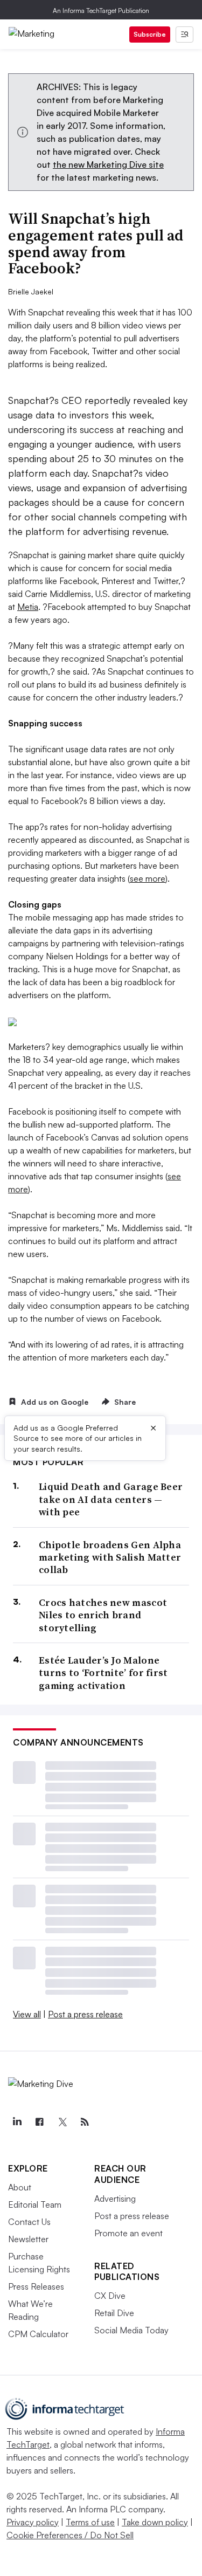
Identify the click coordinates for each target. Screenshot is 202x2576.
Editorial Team (35, 2204)
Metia (28, 607)
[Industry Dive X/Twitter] (62, 2122)
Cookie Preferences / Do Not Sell (70, 2535)
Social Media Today (131, 2330)
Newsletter (28, 2239)
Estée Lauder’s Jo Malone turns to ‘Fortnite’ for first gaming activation (103, 1673)
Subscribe (150, 34)
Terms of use (90, 2522)
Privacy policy (33, 2522)
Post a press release (85, 2014)
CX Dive (110, 2296)
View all (27, 2014)
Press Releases (36, 2286)
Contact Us (29, 2222)
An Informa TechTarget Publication (101, 11)
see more (148, 878)
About (20, 2187)
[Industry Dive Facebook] (39, 2122)
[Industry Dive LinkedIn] (17, 2122)
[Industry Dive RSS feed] (85, 2122)
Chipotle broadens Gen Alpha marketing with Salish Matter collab (110, 1557)
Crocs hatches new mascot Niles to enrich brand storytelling (103, 1615)
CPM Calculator (38, 2334)
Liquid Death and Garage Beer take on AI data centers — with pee (111, 1499)
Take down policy (155, 2522)
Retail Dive (114, 2313)
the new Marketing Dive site (108, 164)
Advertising (115, 2199)
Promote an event (128, 2233)
